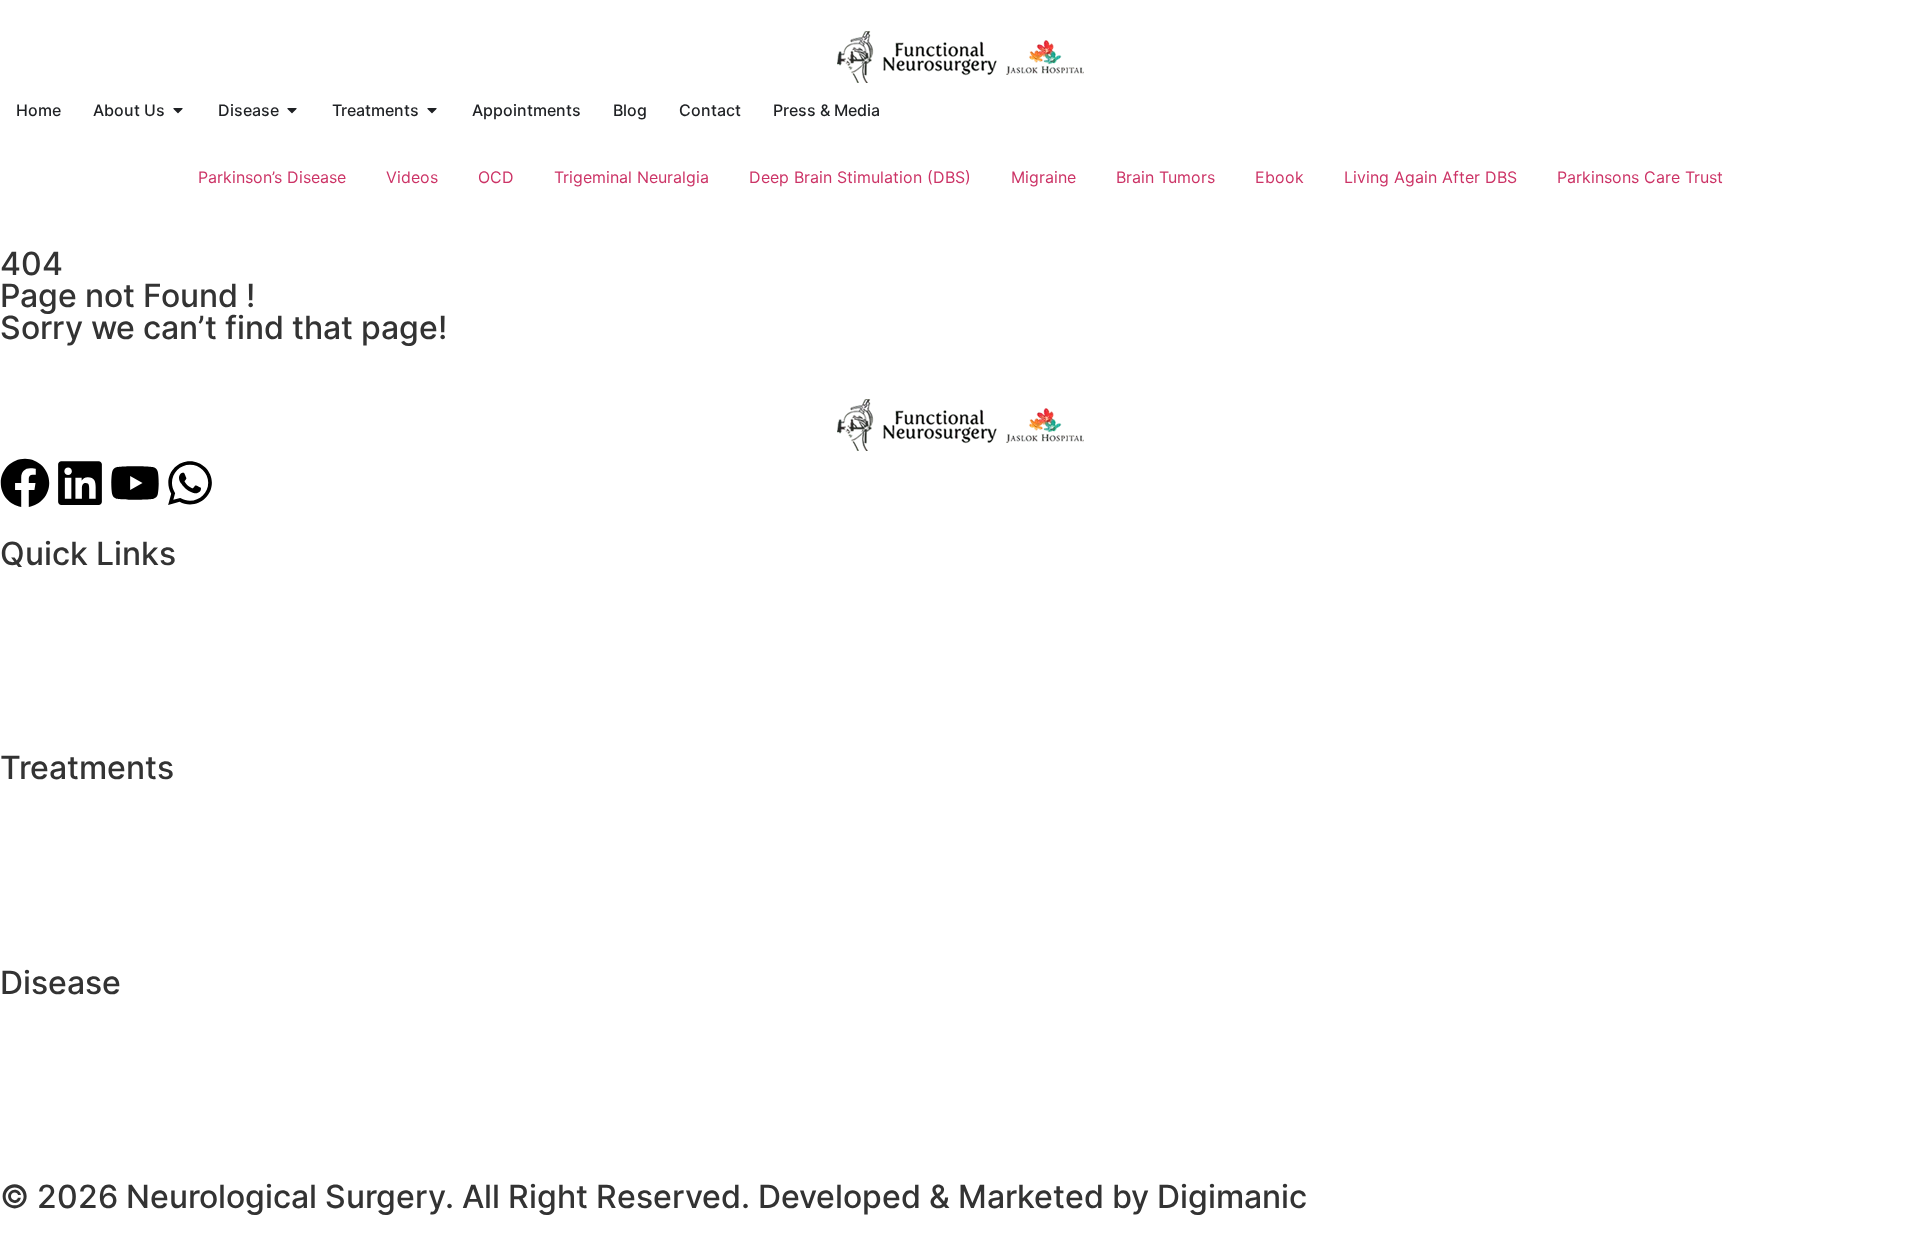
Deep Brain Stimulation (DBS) (860, 177)
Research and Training (83, 630)
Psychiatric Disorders (80, 702)
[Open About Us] (178, 110)
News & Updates (63, 678)
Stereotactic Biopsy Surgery (106, 844)
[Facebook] (25, 483)
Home (22, 582)
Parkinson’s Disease (272, 177)
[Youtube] (135, 483)
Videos (412, 177)
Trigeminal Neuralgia (631, 177)
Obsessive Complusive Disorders (124, 1107)
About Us (35, 606)
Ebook (1279, 177)
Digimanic (1232, 1196)
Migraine (1043, 177)
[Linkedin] (80, 483)
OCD (496, 177)
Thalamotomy (52, 820)
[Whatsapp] (190, 483)
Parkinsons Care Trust (1640, 177)
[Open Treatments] (432, 110)
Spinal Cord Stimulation (89, 868)
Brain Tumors (1165, 177)
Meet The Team (58, 654)
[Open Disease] (292, 110)
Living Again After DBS (1430, 177)
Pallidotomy (45, 892)
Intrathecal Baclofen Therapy (109, 916)
